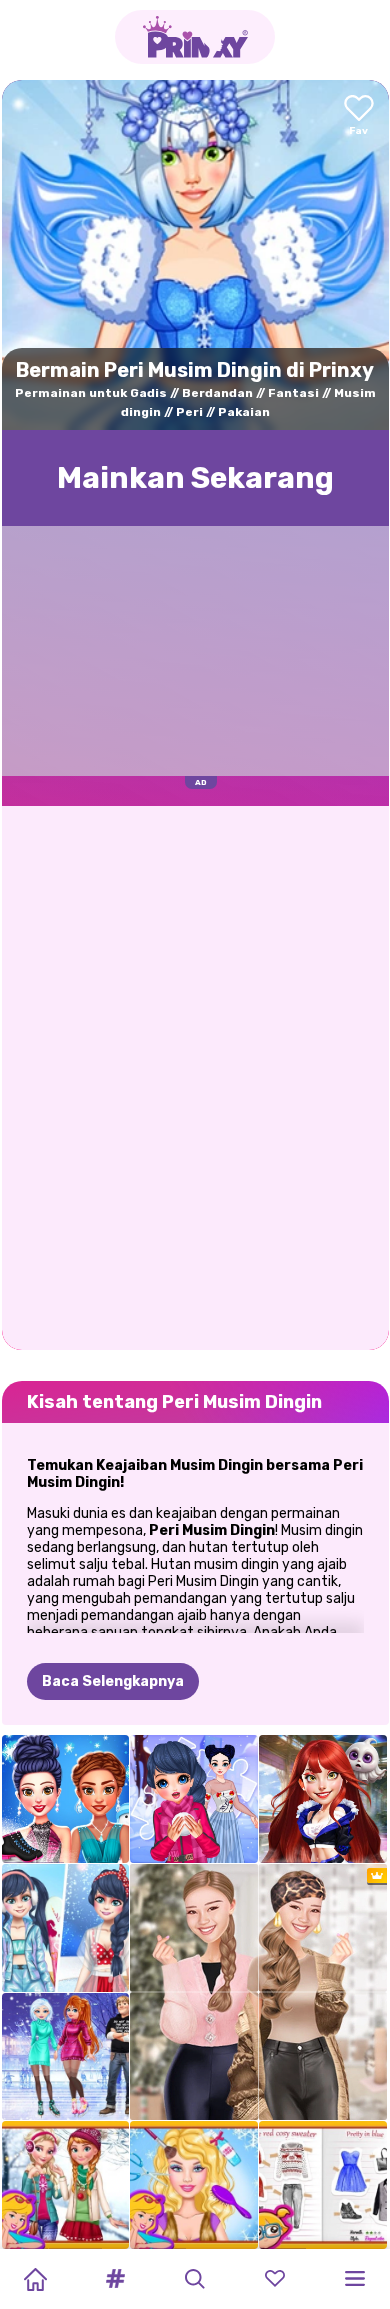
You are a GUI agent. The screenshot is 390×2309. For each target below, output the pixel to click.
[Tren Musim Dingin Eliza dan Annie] (66, 2185)
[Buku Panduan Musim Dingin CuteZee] (323, 2185)
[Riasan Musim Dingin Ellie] (194, 2185)
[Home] (35, 2279)
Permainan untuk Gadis (91, 393)
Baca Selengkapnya (113, 1681)
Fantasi (293, 393)
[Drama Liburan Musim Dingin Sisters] (66, 2057)
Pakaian (244, 412)
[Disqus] (195, 1076)
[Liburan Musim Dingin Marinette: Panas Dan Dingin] (66, 1928)
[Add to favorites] (359, 116)
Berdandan (217, 393)
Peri (189, 412)
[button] (115, 2279)
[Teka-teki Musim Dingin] (194, 1799)
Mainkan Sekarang (195, 478)
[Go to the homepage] (195, 37)
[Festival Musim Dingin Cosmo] (323, 1799)
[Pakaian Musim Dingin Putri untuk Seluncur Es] (66, 1799)
